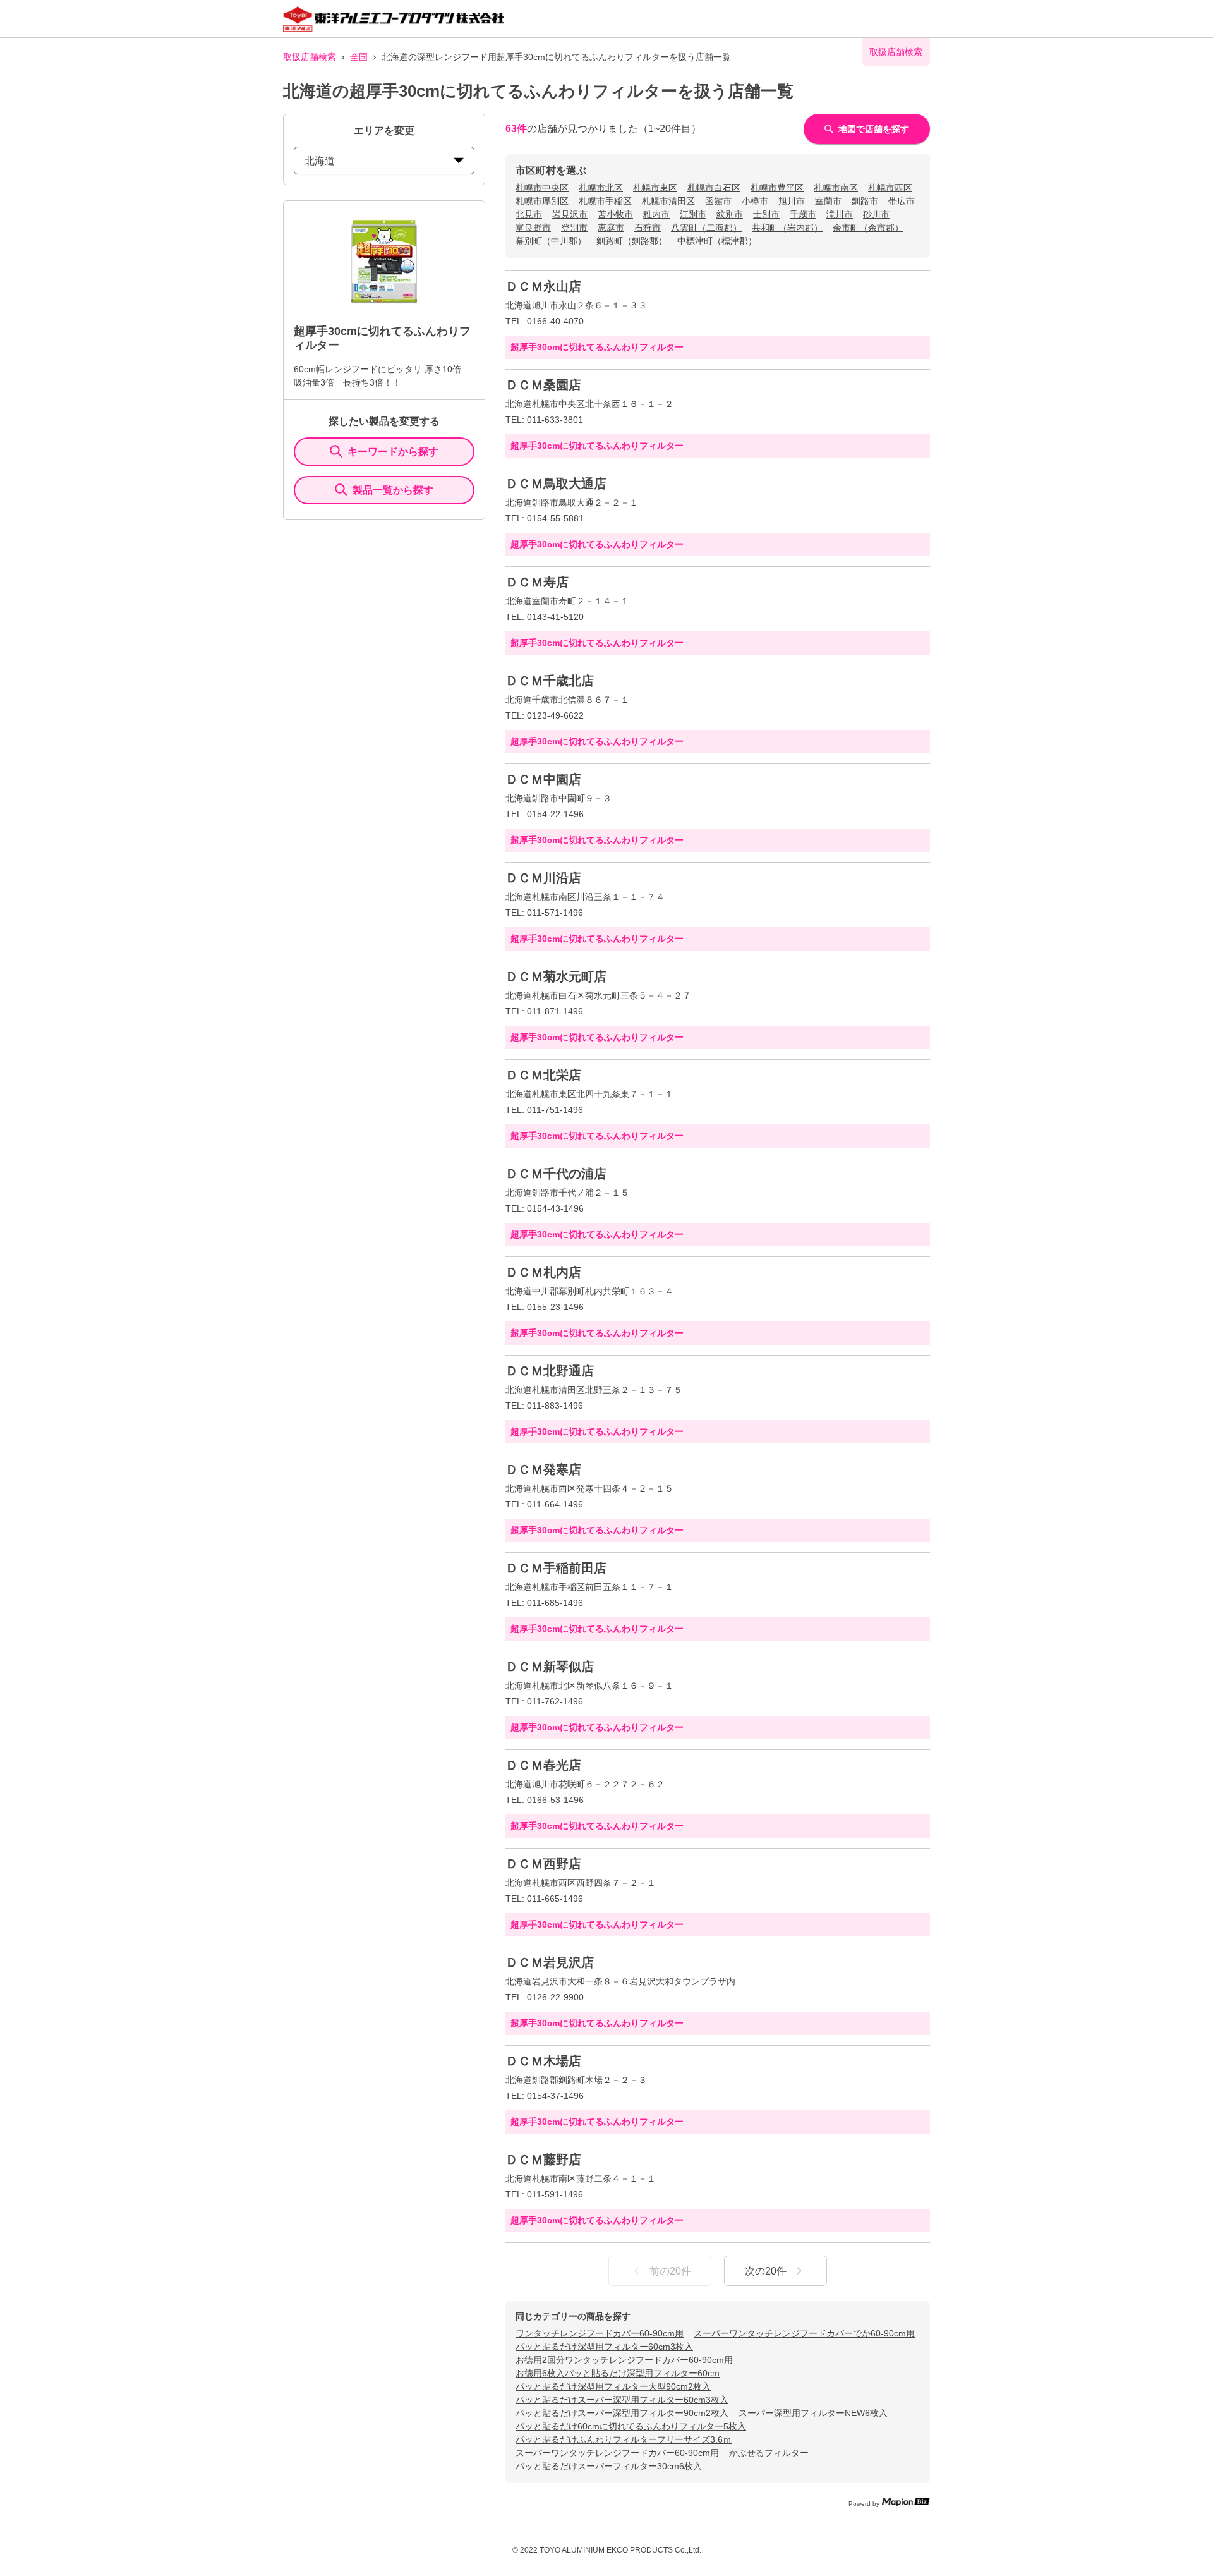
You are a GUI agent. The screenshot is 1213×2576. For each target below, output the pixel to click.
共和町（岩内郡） (787, 228)
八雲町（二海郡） (706, 228)
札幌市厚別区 (542, 201)
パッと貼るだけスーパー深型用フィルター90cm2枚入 (622, 2413)
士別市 (766, 214)
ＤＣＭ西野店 (543, 1864)
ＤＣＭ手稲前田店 (556, 1568)
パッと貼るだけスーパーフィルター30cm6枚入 (609, 2466)
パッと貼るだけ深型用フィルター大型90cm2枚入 (613, 2386)
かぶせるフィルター (769, 2453)
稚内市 (656, 214)
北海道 (320, 161)
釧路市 (865, 201)
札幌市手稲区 (605, 201)
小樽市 (755, 201)
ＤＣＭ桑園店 (543, 385)
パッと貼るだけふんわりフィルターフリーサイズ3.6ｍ (624, 2439)
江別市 (693, 214)
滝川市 (840, 214)
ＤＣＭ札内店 (543, 1272)
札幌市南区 (836, 188)
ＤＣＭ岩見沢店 (550, 1962)
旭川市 (792, 201)
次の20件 (766, 2271)
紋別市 (730, 214)
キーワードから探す (393, 452)
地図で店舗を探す (874, 129)
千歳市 (803, 214)
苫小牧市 (615, 214)
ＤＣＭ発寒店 (543, 1469)
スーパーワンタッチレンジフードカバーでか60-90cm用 (804, 2333)
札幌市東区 (655, 188)
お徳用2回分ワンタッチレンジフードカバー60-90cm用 (624, 2360)
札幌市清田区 (668, 201)
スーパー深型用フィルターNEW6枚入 (813, 2413)
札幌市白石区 (714, 188)
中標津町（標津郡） (717, 241)
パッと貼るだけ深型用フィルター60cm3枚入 (604, 2347)
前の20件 (670, 2271)
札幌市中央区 (542, 188)
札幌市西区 (890, 188)
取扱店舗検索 (310, 57)
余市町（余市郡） (868, 228)
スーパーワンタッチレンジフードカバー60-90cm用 (617, 2453)
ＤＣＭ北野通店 (550, 1371)
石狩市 (648, 228)
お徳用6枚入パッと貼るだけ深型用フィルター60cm (618, 2373)
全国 (359, 57)
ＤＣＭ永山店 (543, 286)
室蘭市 (828, 201)
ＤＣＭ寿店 (537, 582)
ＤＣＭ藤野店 (543, 2160)
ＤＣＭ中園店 (543, 779)
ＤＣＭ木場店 (543, 2061)
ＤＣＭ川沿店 (543, 878)
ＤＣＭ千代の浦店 (556, 1174)
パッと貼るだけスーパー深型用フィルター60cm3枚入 (622, 2400)
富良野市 (533, 228)
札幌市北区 (601, 188)
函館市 (718, 201)
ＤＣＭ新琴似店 (550, 1667)
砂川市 (876, 214)
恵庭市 (611, 228)
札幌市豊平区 (777, 188)
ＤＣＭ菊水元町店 (556, 976)
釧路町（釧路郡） (632, 241)
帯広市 (902, 201)
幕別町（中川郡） (551, 241)
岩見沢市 (570, 214)
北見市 (529, 214)
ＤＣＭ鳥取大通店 (556, 483)
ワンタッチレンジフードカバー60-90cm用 (600, 2333)
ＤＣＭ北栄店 (543, 1075)
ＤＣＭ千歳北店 (550, 681)
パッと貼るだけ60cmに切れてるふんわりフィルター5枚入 (631, 2426)
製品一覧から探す (393, 490)
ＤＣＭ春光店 (543, 1765)
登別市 (574, 228)
